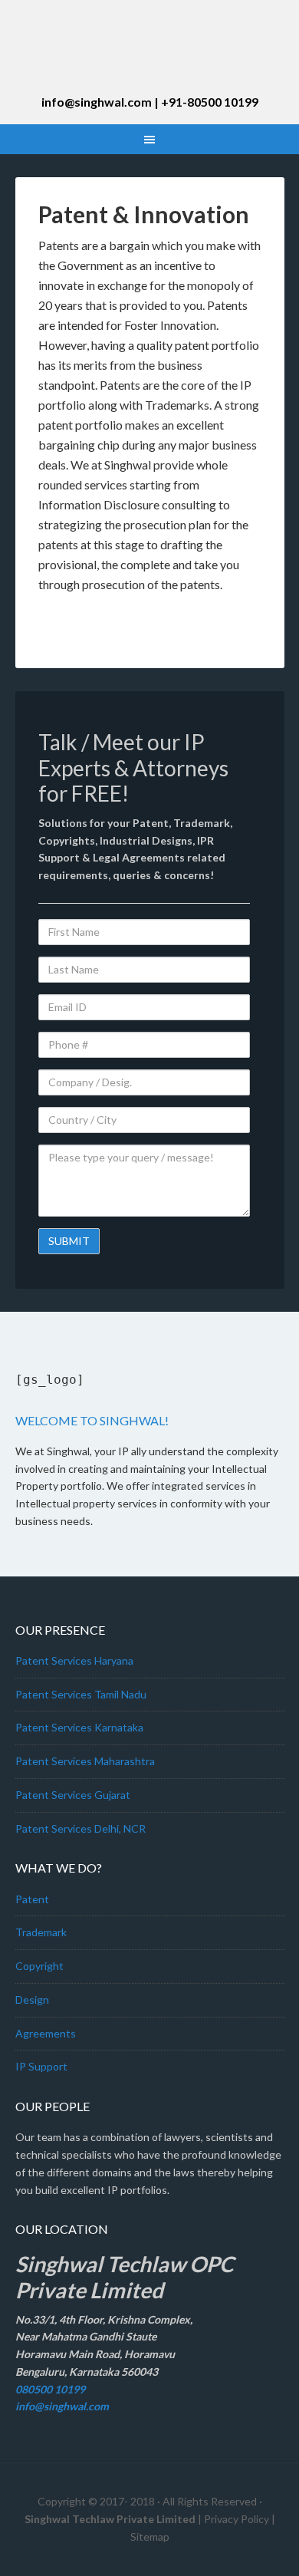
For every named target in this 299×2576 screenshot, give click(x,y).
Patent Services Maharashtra (85, 1761)
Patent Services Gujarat (73, 1795)
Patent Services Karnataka (79, 1727)
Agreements (46, 2033)
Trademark (41, 1932)
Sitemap (150, 2536)
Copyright (39, 1966)
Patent (32, 1899)
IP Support (41, 2066)
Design (32, 2000)
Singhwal (150, 54)
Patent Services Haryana (74, 1660)
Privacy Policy (237, 2519)
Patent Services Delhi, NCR (80, 1828)
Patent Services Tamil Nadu (81, 1694)
